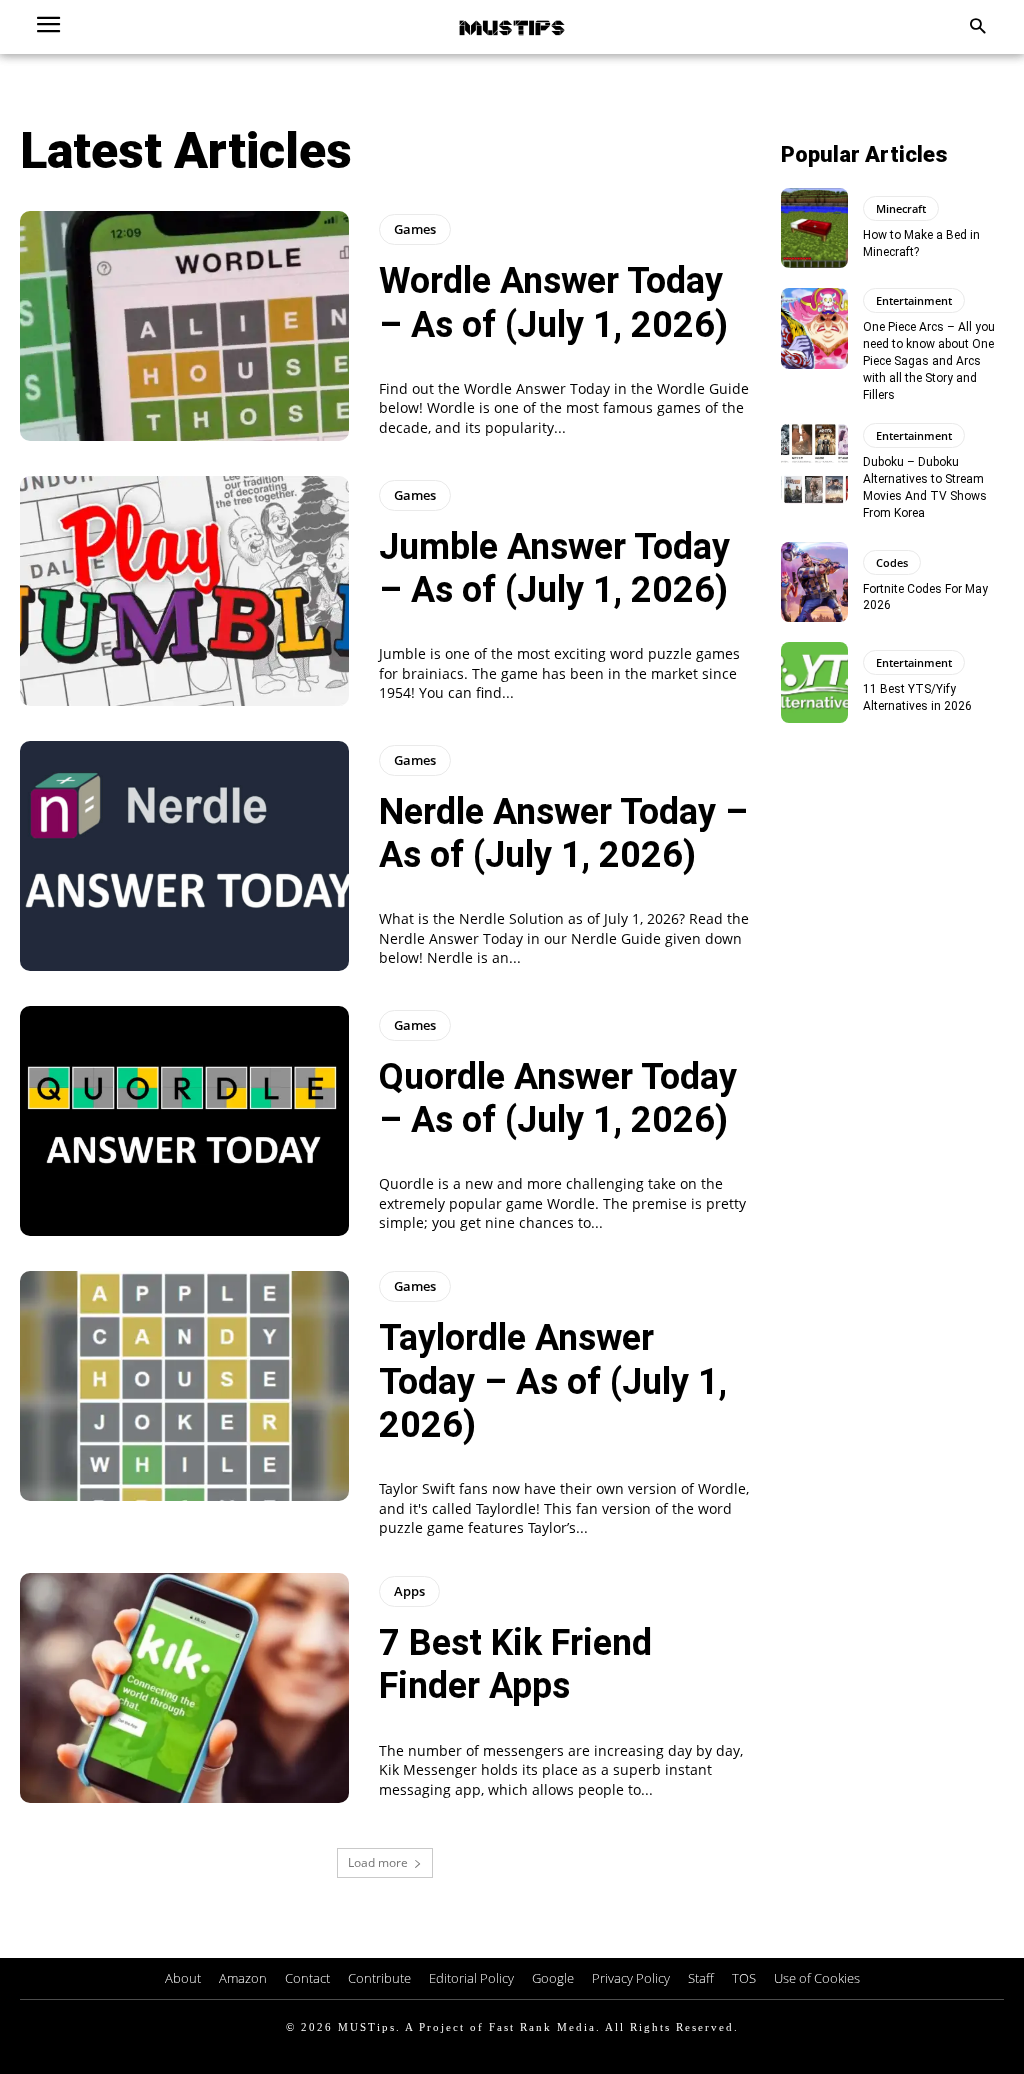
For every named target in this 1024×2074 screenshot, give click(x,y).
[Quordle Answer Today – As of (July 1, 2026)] (184, 1121)
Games (415, 229)
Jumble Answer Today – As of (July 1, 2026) (554, 568)
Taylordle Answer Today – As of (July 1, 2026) (553, 1381)
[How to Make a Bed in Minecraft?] (814, 228)
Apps (409, 1591)
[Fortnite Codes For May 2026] (814, 582)
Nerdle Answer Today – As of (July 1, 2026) (563, 833)
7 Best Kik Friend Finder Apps (515, 1664)
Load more (378, 1862)
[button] (977, 27)
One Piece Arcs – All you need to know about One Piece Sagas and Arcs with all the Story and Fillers (929, 360)
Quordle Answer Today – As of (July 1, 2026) (558, 1098)
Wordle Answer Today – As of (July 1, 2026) (553, 302)
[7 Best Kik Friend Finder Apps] (184, 1688)
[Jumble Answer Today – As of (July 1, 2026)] (184, 591)
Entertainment (914, 300)
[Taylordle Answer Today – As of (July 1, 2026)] (184, 1386)
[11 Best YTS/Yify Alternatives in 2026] (814, 682)
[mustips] (511, 27)
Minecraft (901, 208)
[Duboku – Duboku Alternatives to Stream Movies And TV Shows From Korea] (814, 463)
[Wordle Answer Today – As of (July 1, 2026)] (184, 326)
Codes (892, 562)
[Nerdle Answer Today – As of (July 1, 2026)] (184, 856)
